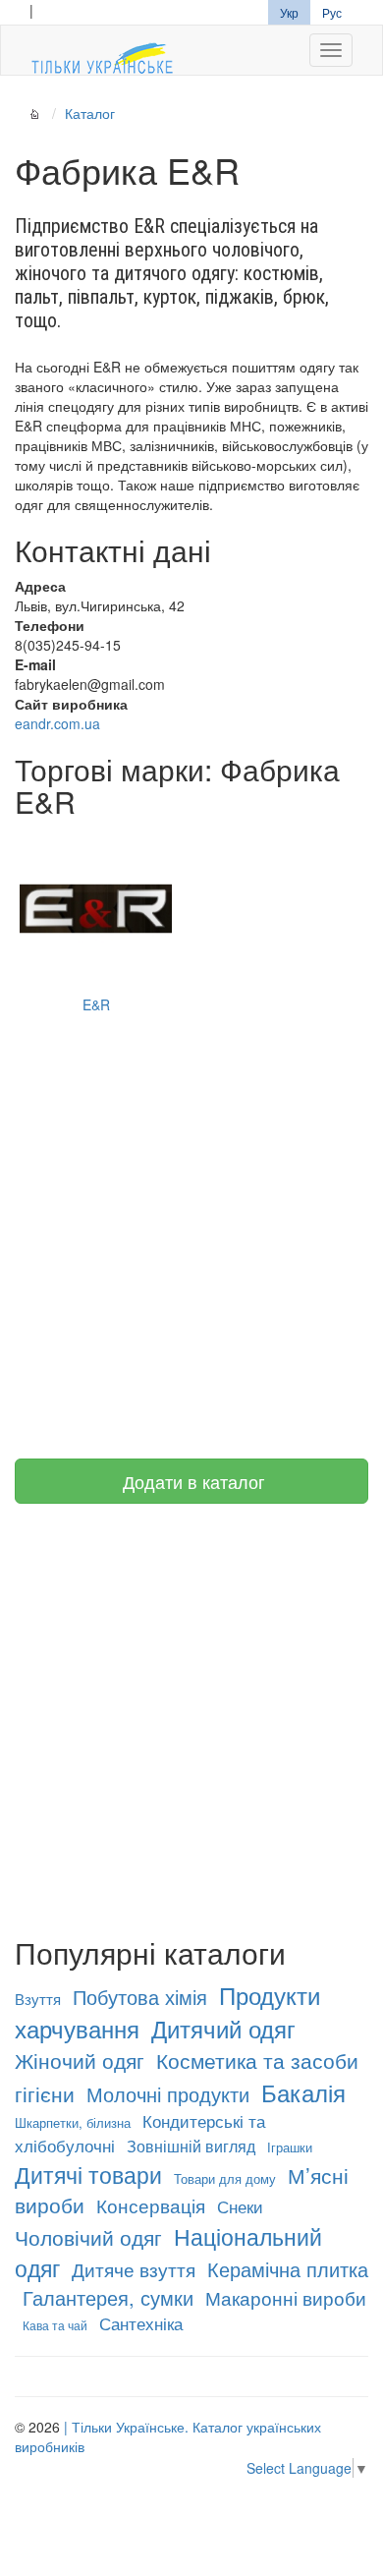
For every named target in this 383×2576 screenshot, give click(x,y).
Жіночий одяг (80, 2060)
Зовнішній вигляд (191, 2146)
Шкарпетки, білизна (73, 2122)
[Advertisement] (191, 1239)
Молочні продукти (168, 2094)
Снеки (240, 2206)
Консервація (151, 2205)
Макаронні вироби (286, 2298)
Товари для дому (225, 2178)
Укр (289, 12)
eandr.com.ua (57, 723)
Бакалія (303, 2092)
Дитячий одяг (223, 2028)
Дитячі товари (88, 2174)
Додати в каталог (191, 1481)
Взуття (38, 1999)
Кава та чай (55, 2325)
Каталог (90, 113)
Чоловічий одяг (88, 2237)
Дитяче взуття (134, 2269)
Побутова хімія (140, 1997)
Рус (332, 12)
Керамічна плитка (288, 2269)
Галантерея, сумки (108, 2297)
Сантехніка (141, 2323)
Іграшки (290, 2147)
